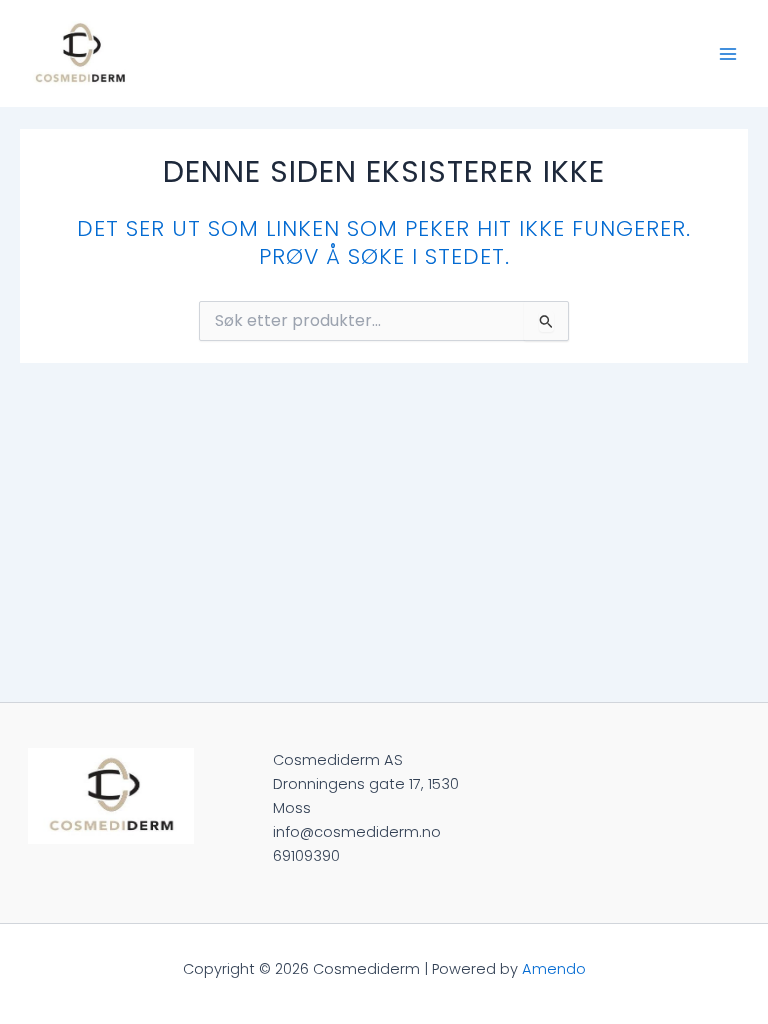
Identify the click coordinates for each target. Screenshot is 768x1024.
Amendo (554, 969)
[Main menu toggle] (728, 53)
